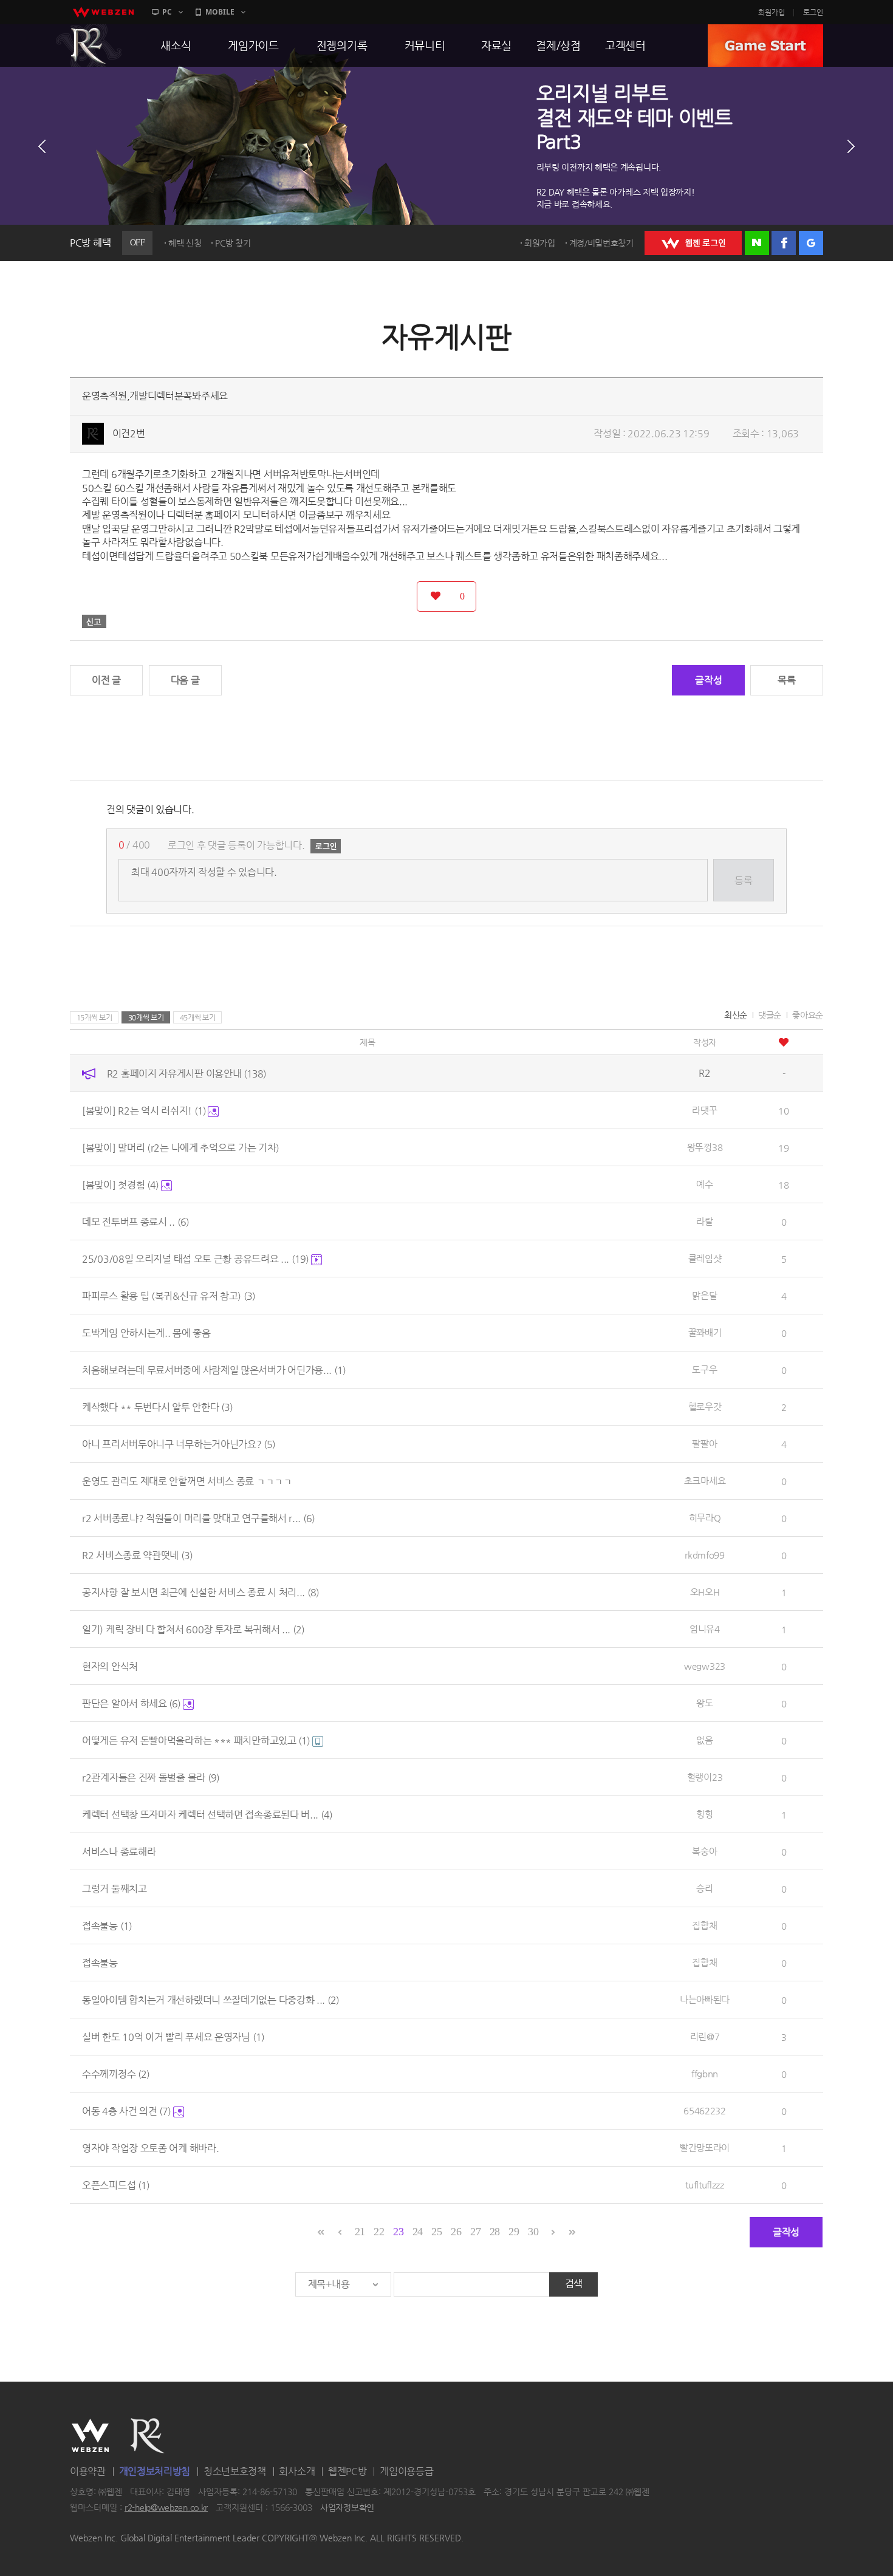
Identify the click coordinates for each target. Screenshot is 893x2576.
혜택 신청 (185, 243)
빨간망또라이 (705, 2147)
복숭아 (704, 1851)
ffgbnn (705, 2073)
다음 (851, 146)
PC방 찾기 (233, 243)
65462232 (705, 2110)
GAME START (765, 46)
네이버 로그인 (757, 243)
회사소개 (297, 2471)
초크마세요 (705, 1481)
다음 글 (185, 680)
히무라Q (705, 1518)
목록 (786, 680)
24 (418, 2232)
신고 (94, 621)
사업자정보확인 (347, 2507)
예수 (704, 1184)
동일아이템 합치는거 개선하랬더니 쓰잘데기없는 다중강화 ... (210, 2000)
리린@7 (705, 2036)
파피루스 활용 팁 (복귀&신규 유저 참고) (169, 1296)
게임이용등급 (406, 2471)
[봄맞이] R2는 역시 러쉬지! (144, 1111)
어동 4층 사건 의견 (126, 2111)
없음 (704, 1740)
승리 (704, 1888)
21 (360, 2232)
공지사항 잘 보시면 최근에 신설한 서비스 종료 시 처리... (200, 1592)
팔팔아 (704, 1443)
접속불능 (107, 1926)
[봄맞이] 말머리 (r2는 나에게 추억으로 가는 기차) (181, 1148)
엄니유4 (705, 1629)
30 (533, 2232)
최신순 (736, 1015)
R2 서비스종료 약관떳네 (137, 1555)
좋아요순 (808, 1015)
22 (379, 2232)
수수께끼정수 (116, 2074)
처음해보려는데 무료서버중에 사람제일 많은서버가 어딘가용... (214, 1370)
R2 (89, 46)
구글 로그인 (811, 243)
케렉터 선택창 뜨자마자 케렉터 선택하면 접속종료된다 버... (207, 1815)
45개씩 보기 (198, 1017)
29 (514, 2232)
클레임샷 (705, 1258)
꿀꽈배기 (705, 1332)
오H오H (705, 1592)
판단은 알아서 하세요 (131, 1703)
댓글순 (770, 1015)
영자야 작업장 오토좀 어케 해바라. (150, 2148)
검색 (574, 2284)
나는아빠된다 (705, 1999)
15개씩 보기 (94, 1017)
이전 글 (106, 680)
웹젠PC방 (347, 2471)
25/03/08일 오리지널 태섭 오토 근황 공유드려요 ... (195, 1259)
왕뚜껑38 (705, 1147)
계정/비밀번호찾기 (601, 243)
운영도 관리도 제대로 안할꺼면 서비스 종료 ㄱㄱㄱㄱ (187, 1481)
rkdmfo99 (705, 1555)
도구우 (704, 1369)
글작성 (708, 680)
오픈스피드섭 (116, 2185)
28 (495, 2232)
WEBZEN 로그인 (693, 243)
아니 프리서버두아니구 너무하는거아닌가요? (179, 1444)
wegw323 (705, 1666)
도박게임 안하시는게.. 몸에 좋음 (146, 1333)
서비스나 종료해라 (119, 1852)
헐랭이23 (705, 1777)
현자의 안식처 (110, 1666)
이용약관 (88, 2471)
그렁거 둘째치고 (115, 1889)
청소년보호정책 (235, 2471)
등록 (743, 880)
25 (436, 2232)
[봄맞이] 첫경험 (120, 1185)
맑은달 (704, 1295)
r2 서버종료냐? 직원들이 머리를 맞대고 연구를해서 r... (198, 1518)
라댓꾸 (704, 1110)
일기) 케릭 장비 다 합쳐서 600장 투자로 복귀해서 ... (193, 1629)
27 (475, 2232)
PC (167, 12)
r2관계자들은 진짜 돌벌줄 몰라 (151, 1778)
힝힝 (704, 1814)
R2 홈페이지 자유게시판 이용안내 (186, 1074)
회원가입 (772, 12)
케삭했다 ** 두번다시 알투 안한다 (157, 1407)
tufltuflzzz (705, 2185)
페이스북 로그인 (784, 243)
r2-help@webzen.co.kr (166, 2507)
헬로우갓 (705, 1406)
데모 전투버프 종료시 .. (135, 1222)
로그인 (813, 12)
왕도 (704, 1703)
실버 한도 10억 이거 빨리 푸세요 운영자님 (173, 2037)
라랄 (704, 1221)
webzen (103, 12)
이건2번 (129, 433)
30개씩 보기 (146, 1017)
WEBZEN (90, 2436)
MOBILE (220, 12)
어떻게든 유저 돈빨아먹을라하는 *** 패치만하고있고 (196, 1741)
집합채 (704, 1925)
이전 (42, 146)
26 (456, 2232)
